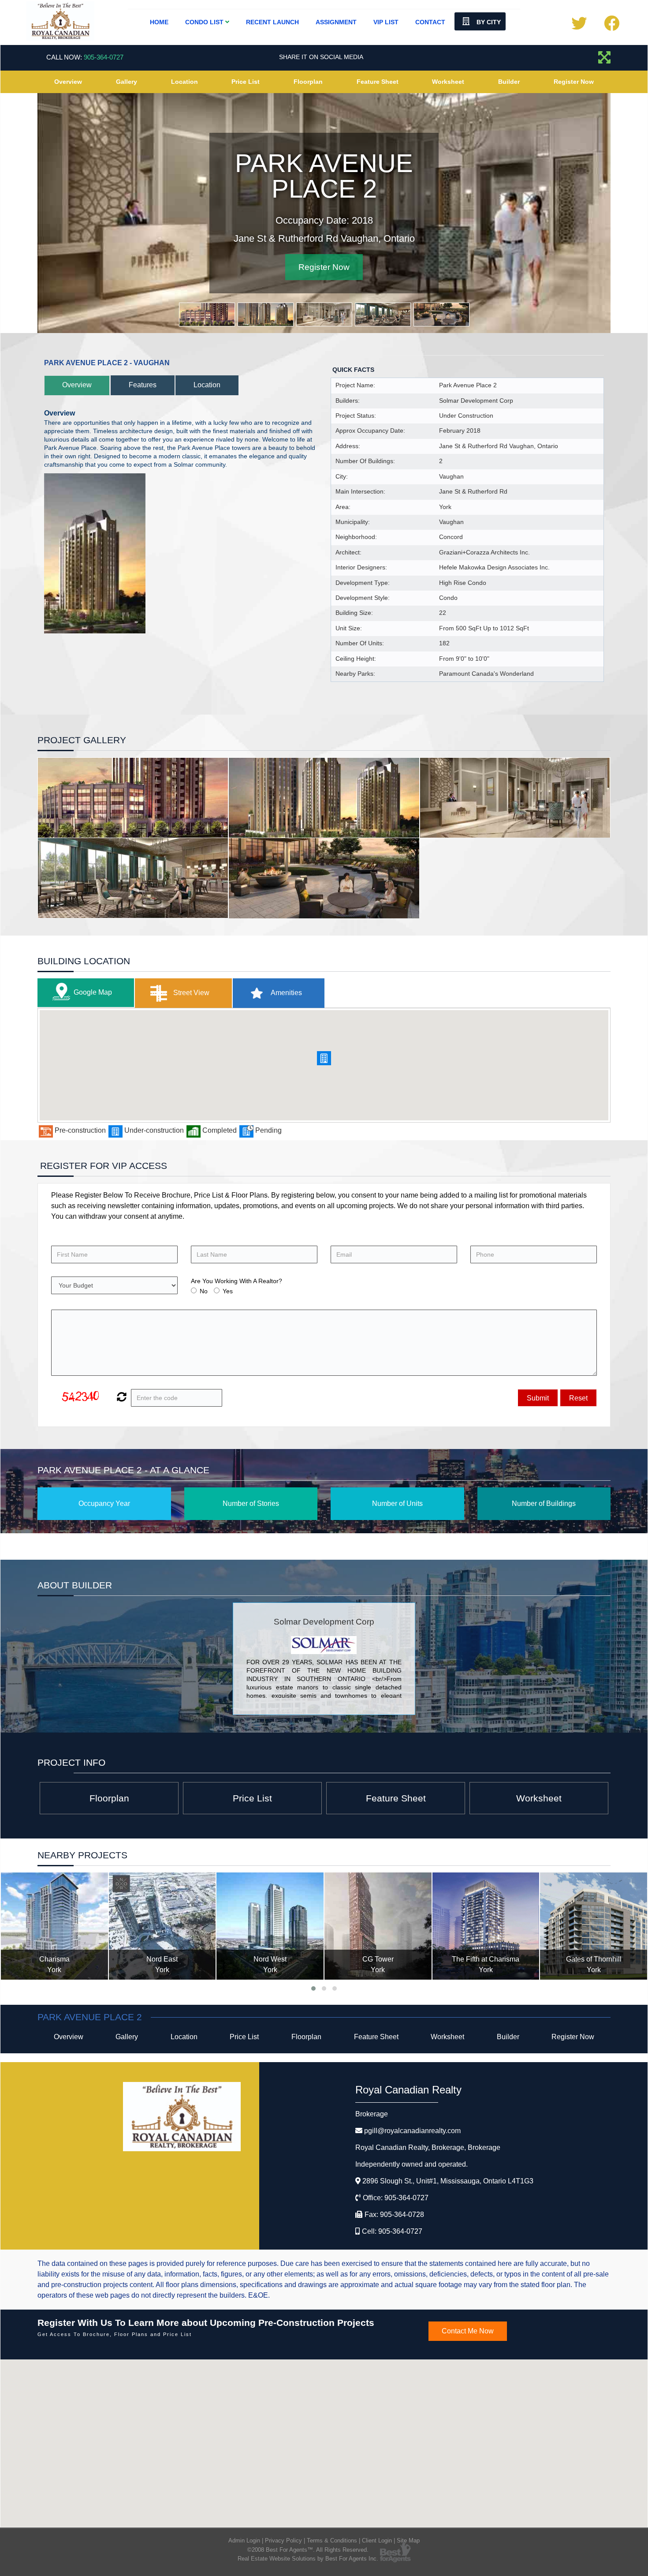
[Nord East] (162, 1927)
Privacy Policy (283, 2541)
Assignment (336, 22)
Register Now (574, 82)
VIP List (386, 22)
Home (159, 22)
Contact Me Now (468, 2332)
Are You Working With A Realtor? (236, 1282)
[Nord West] (270, 1927)
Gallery (127, 82)
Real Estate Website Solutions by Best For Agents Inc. (308, 2559)
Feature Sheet (378, 82)
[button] (324, 1059)
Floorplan (308, 82)
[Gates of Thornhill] (594, 1927)
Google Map (93, 993)
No (204, 1292)
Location (184, 82)
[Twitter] (579, 26)
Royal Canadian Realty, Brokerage (428, 2148)
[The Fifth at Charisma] (486, 1927)
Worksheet (448, 82)
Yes (228, 1292)
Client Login (377, 2541)
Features (143, 386)
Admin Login (244, 2541)
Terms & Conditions (332, 2541)
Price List (246, 82)
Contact (430, 22)
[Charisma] (54, 1927)
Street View (190, 994)
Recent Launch (272, 22)
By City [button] (488, 22)
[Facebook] (612, 26)
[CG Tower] (378, 1927)
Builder (509, 82)
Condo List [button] (205, 22)
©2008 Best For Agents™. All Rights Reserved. (308, 2551)
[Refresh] (121, 1399)
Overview (68, 82)
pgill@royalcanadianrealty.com (412, 2132)
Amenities (286, 994)
